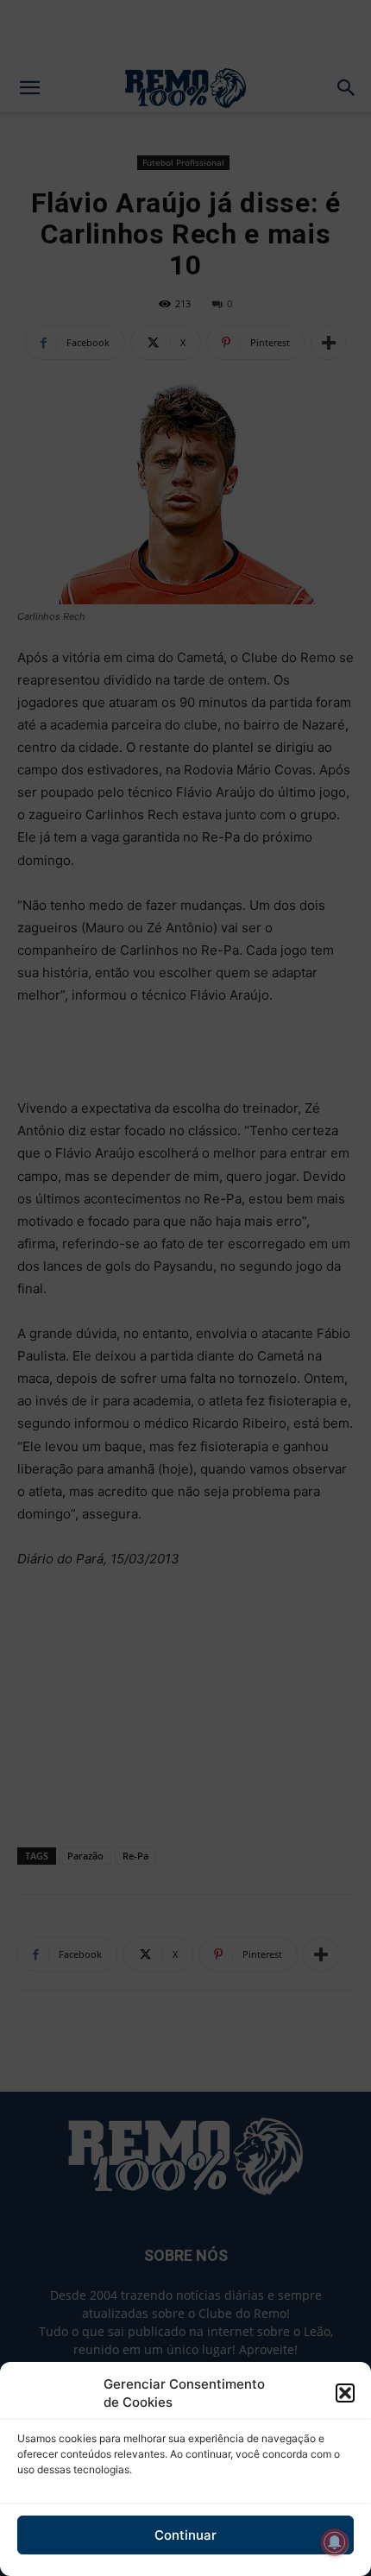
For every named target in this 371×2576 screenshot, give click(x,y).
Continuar (185, 2535)
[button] (345, 2393)
